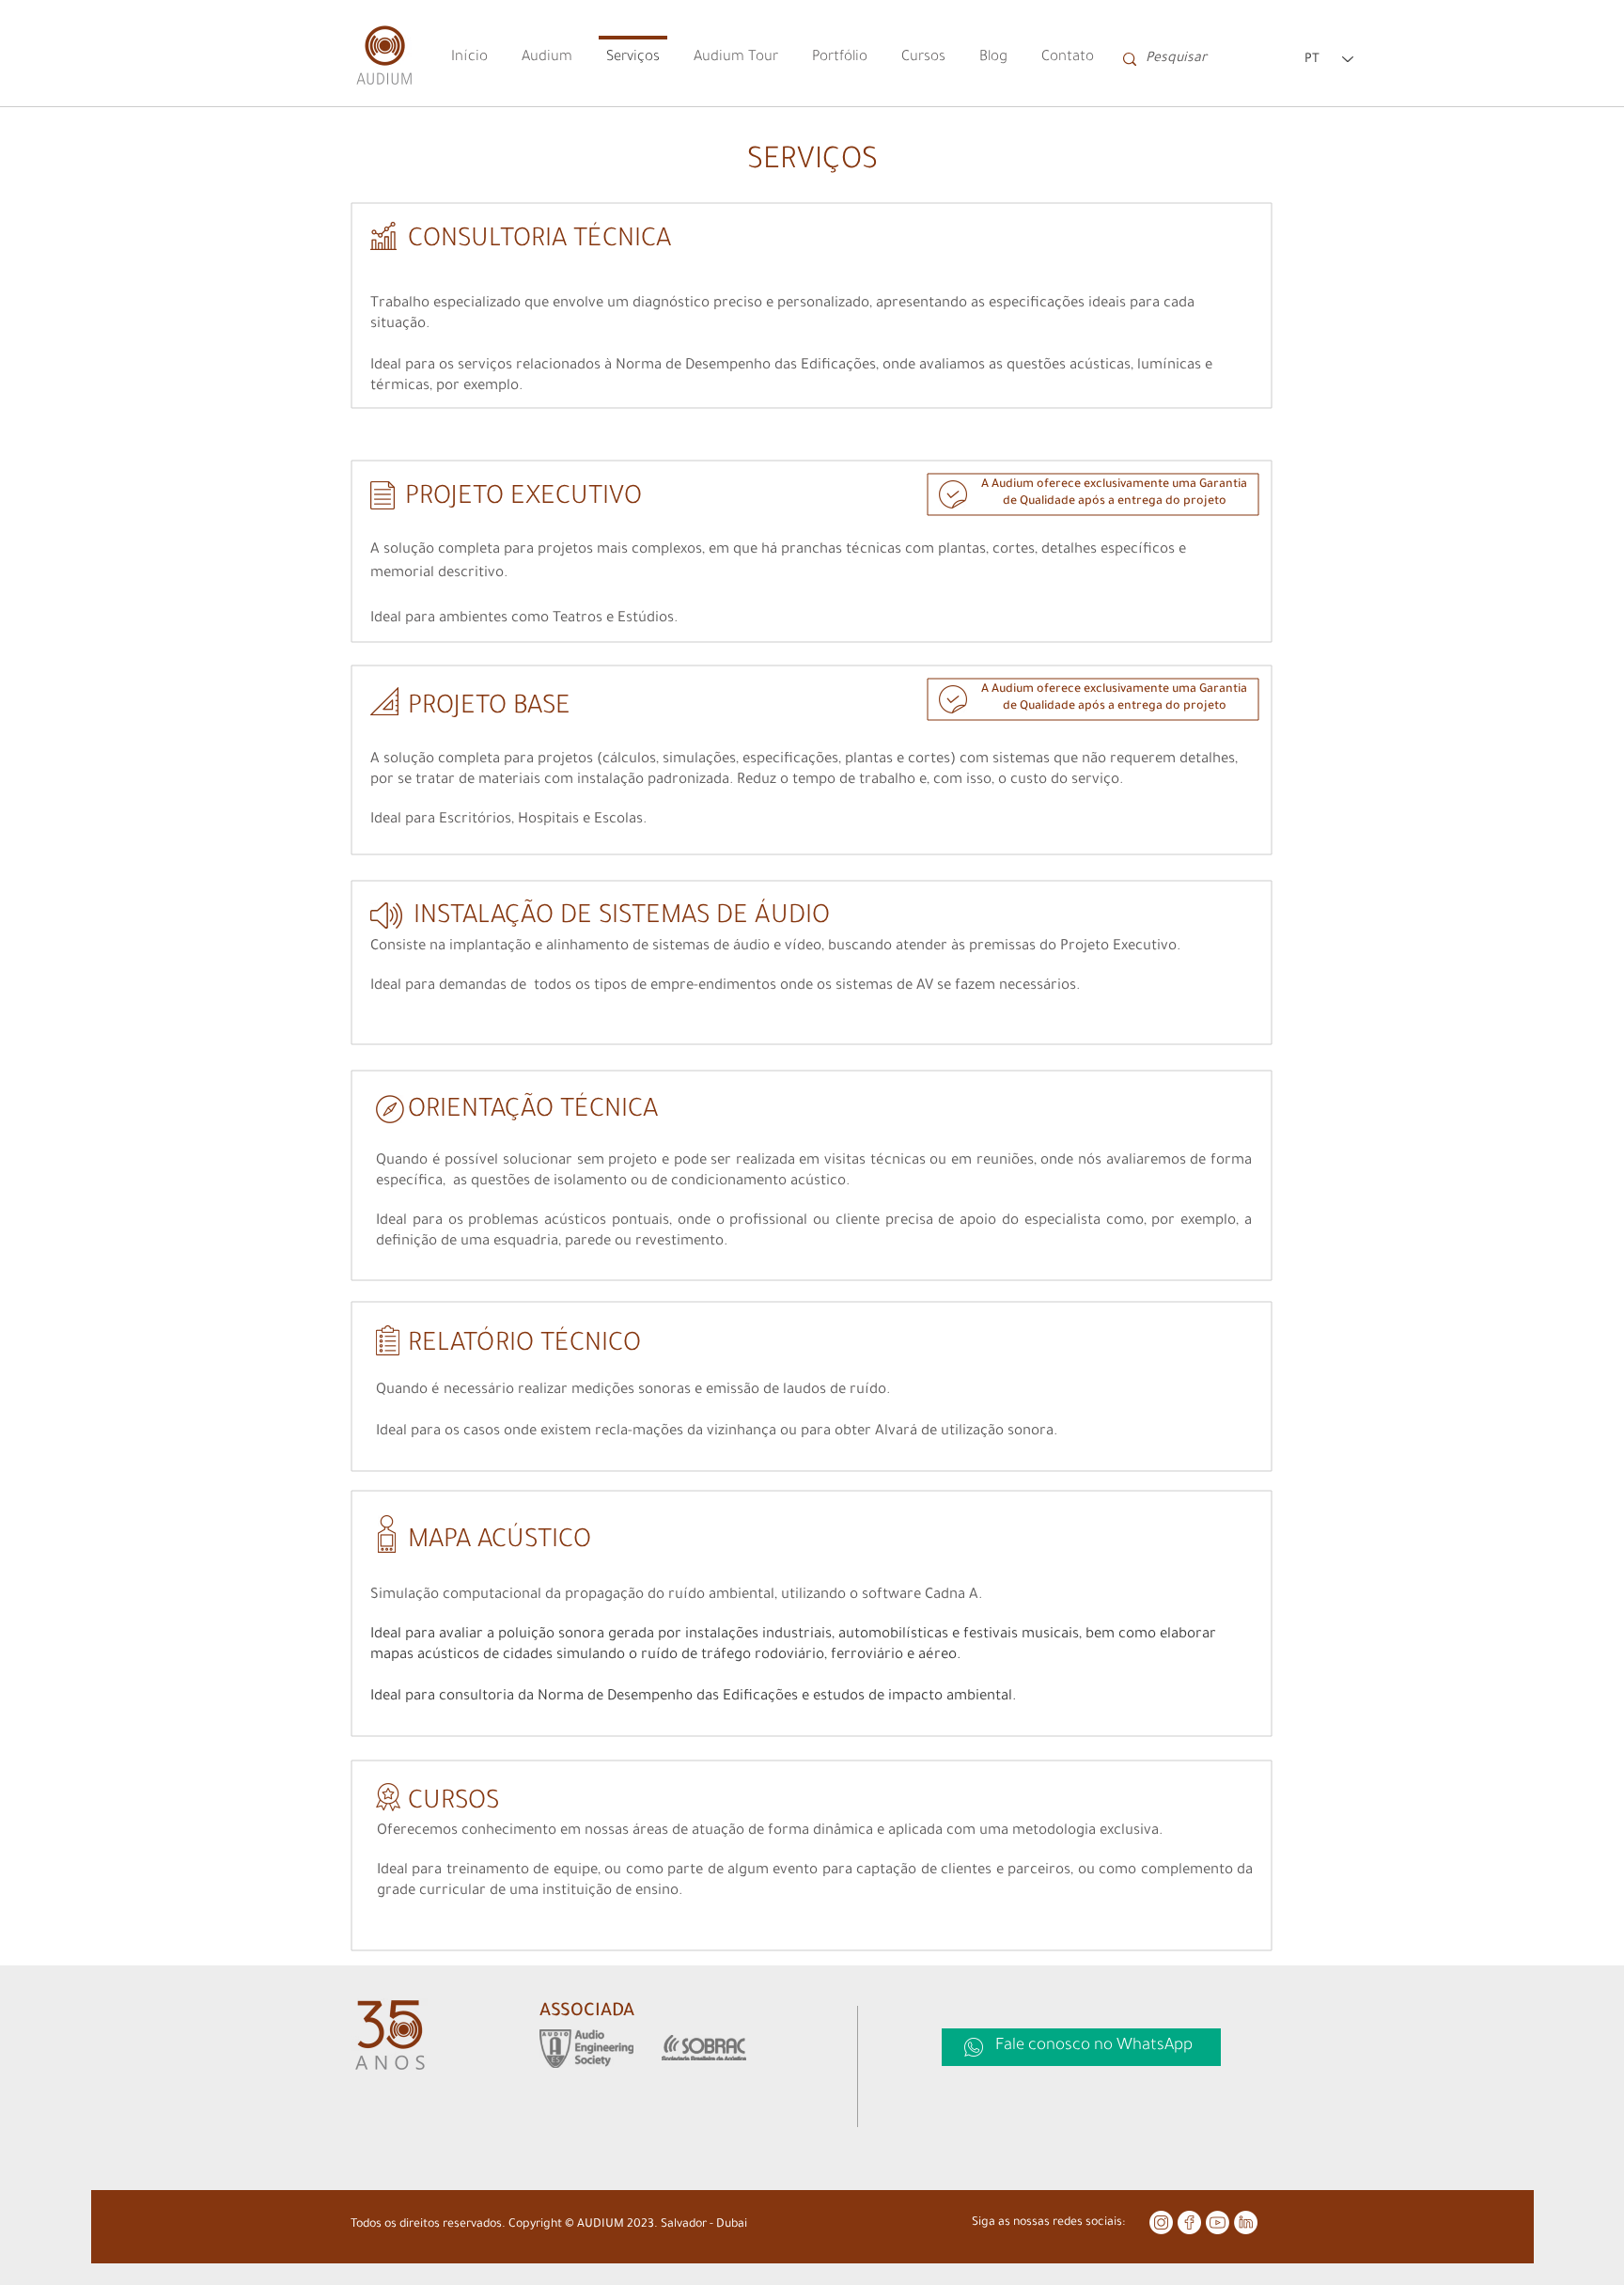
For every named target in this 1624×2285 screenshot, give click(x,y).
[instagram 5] (1161, 2222)
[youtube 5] (1218, 2222)
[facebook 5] (1189, 2222)
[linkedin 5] (1246, 2222)
